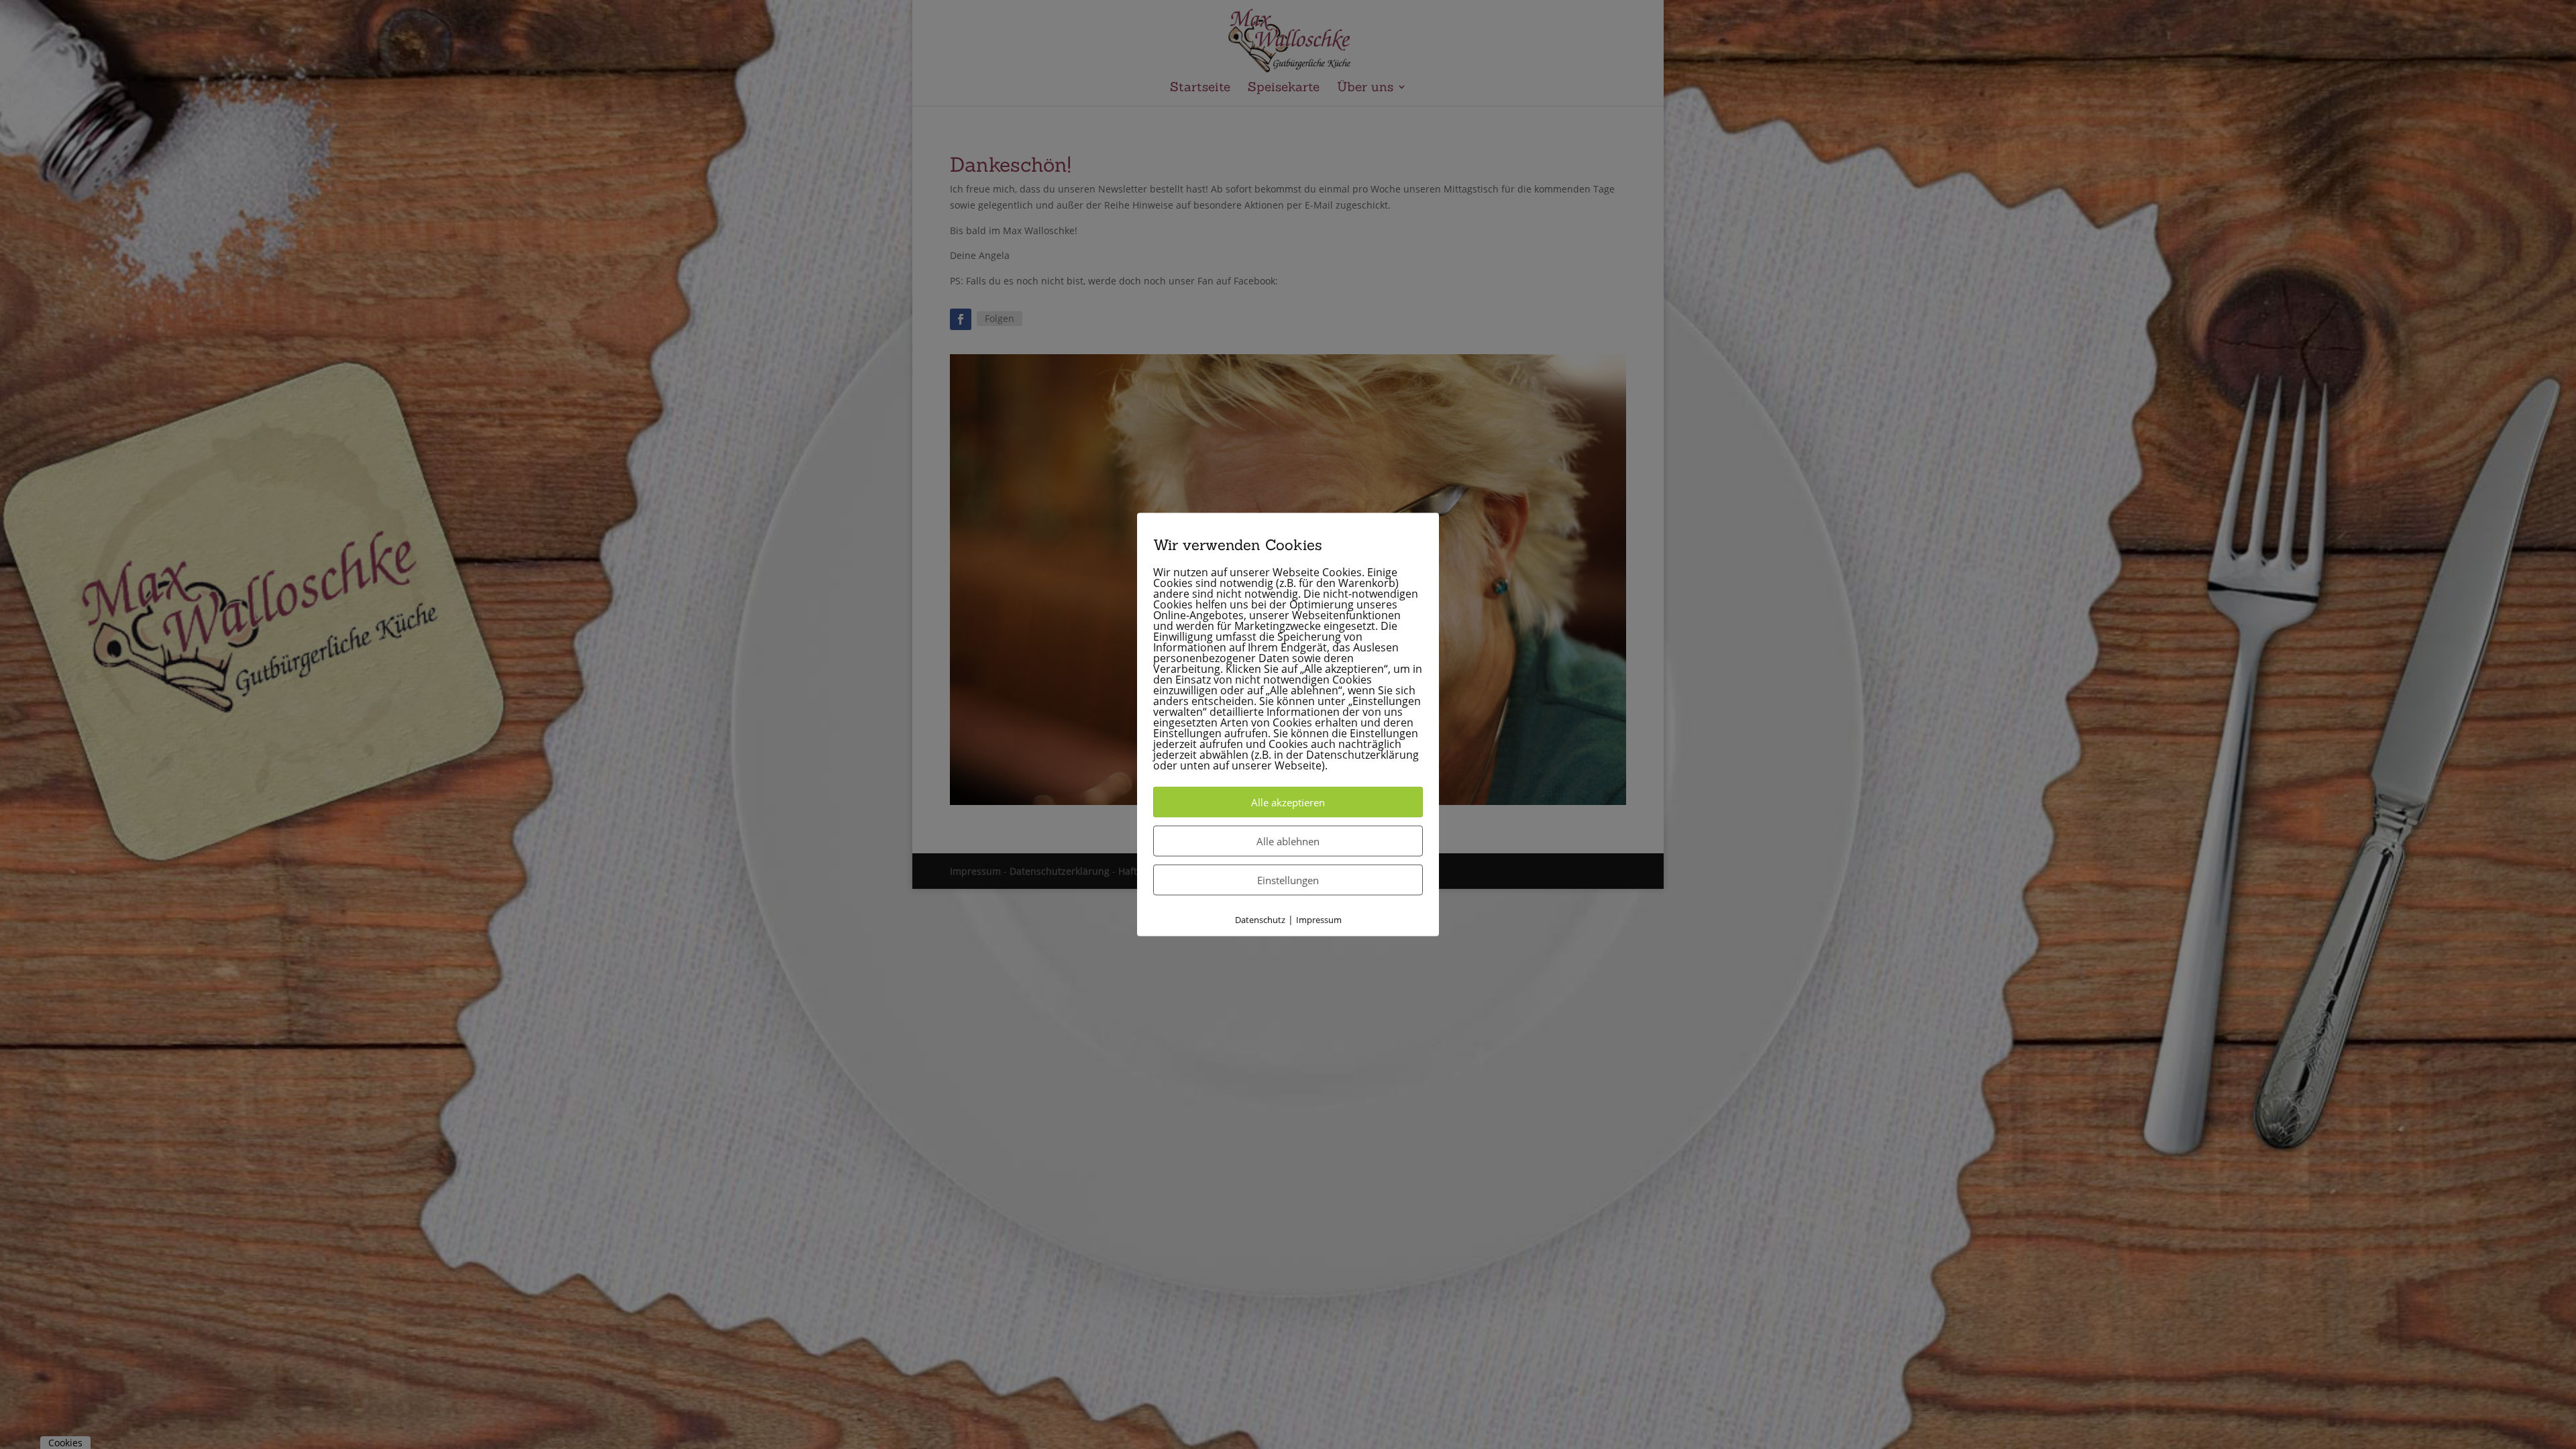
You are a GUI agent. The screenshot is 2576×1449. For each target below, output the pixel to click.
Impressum (1319, 920)
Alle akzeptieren (1288, 802)
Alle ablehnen (1288, 841)
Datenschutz (1260, 920)
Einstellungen (1288, 880)
